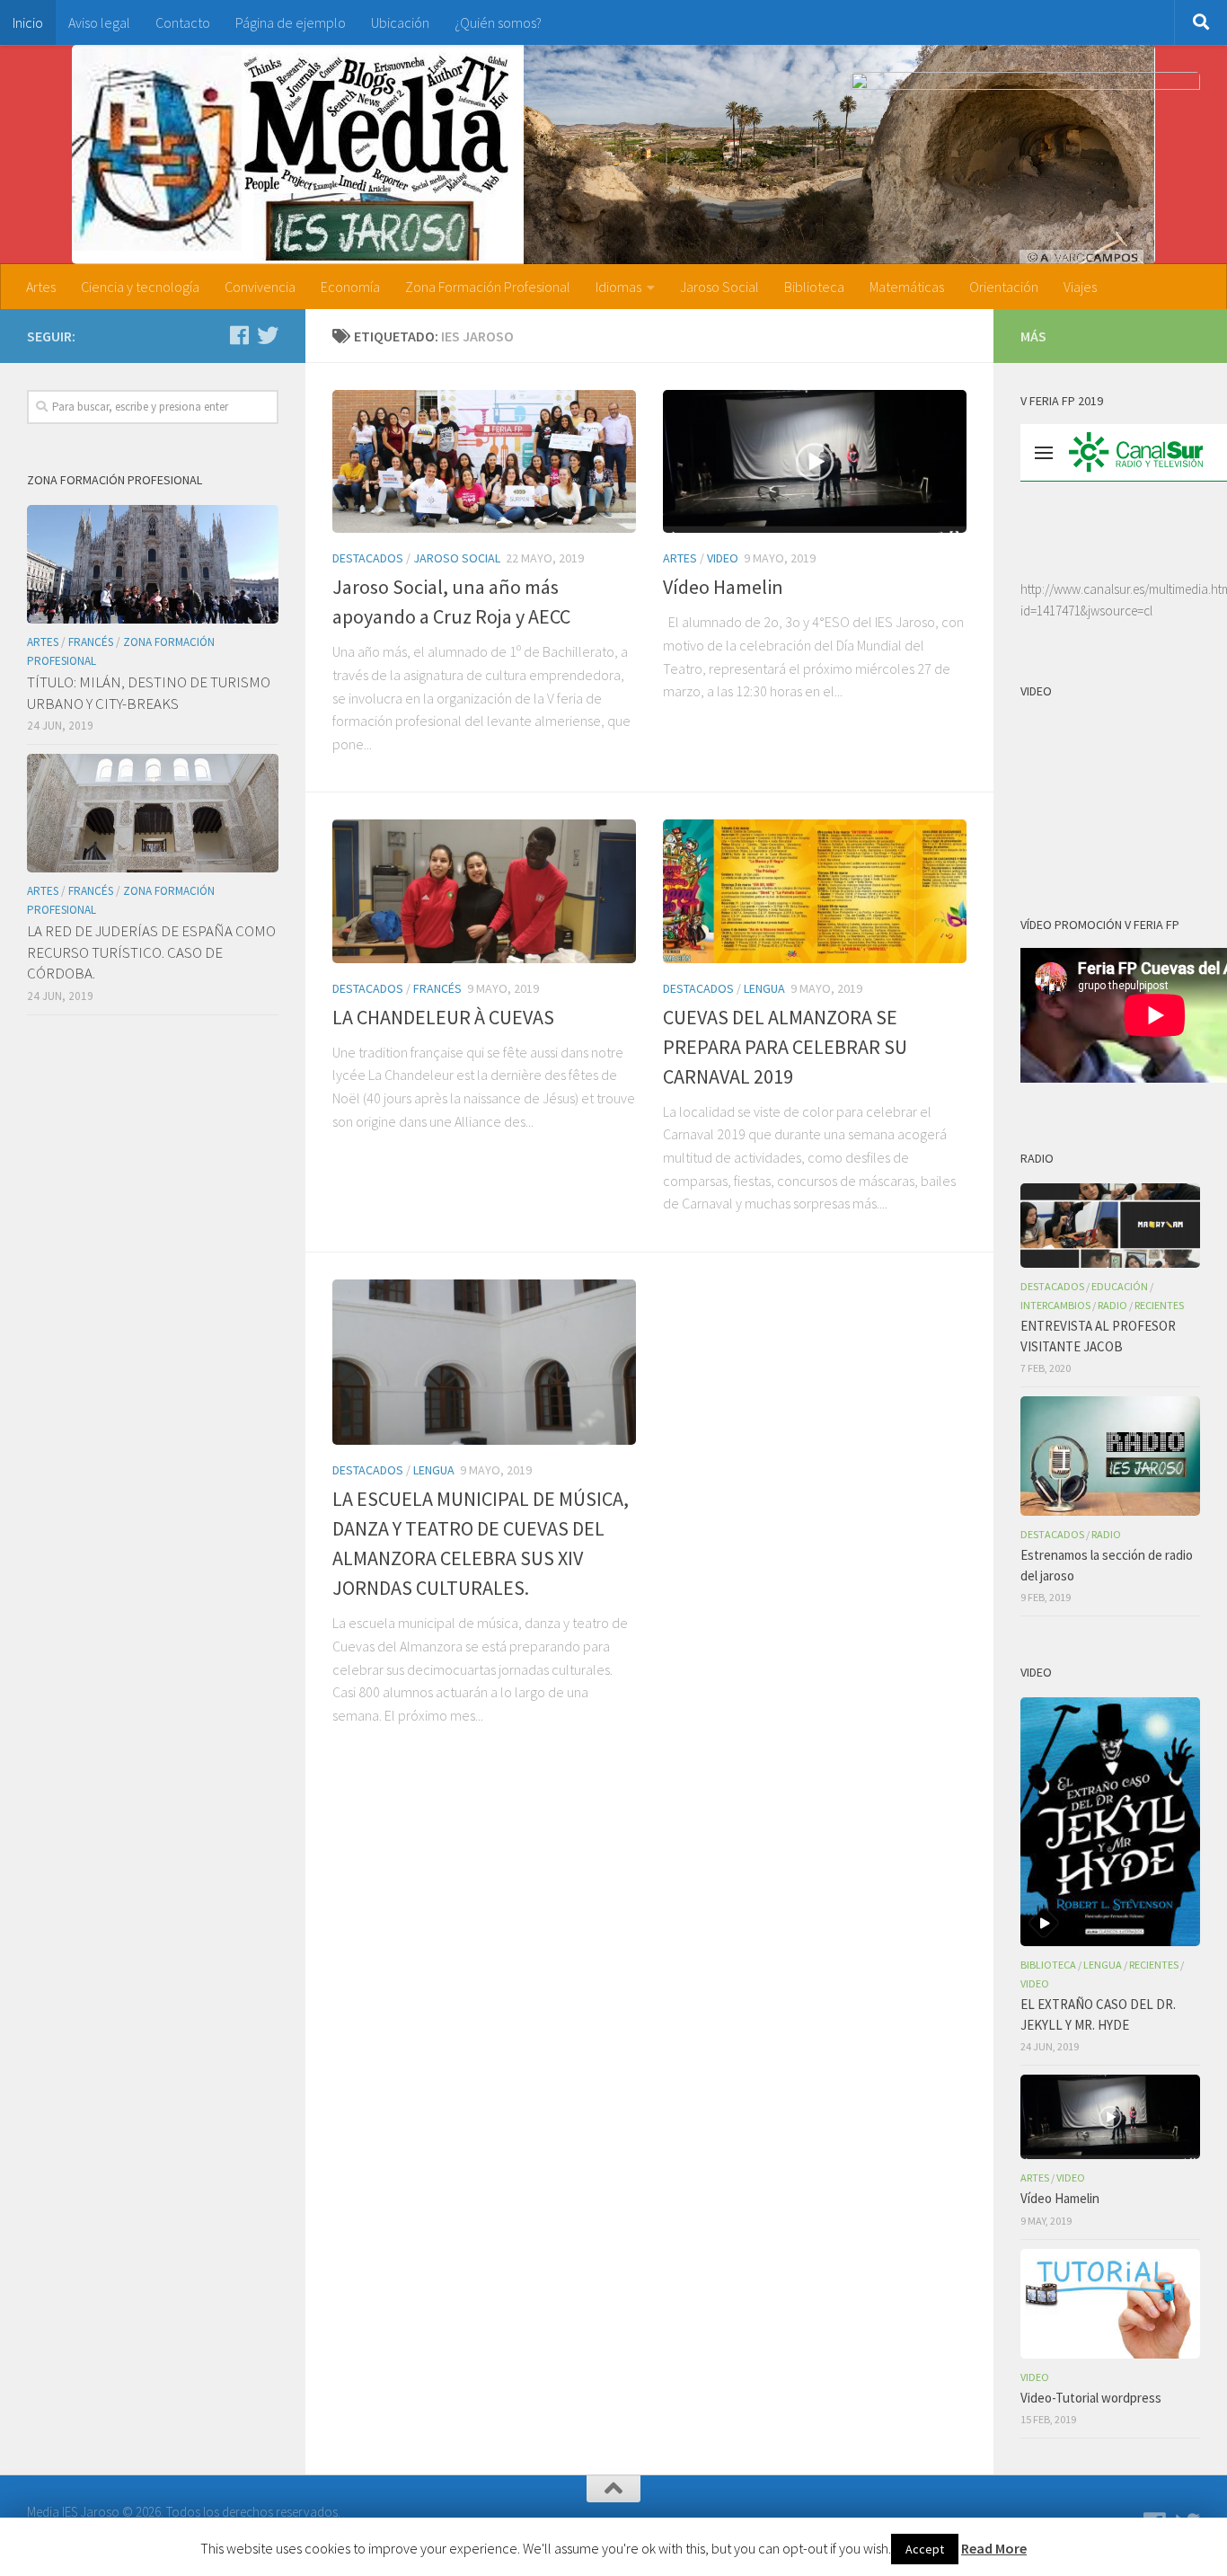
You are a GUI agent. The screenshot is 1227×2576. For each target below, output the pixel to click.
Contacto (183, 22)
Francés (437, 988)
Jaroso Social (719, 287)
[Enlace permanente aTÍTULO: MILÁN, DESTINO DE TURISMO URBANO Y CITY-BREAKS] (153, 564)
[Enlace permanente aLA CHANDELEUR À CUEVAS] (484, 891)
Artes (41, 287)
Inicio (28, 22)
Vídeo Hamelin (723, 587)
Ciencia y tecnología (140, 287)
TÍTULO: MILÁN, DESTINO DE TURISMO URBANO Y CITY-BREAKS (149, 693)
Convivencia (260, 287)
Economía (350, 287)
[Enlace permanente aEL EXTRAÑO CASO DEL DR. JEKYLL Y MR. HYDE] (1110, 1822)
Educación (1120, 1286)
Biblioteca (814, 287)
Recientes (1159, 1305)
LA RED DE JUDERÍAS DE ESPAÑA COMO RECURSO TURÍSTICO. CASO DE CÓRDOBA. (151, 952)
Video (723, 558)
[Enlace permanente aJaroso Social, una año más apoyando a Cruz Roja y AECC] (484, 461)
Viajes (1080, 287)
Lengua (764, 988)
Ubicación (400, 22)
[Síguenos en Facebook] (239, 335)
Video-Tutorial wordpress (1091, 2398)
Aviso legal (99, 22)
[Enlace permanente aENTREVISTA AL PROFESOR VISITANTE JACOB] (1110, 1226)
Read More (994, 2548)
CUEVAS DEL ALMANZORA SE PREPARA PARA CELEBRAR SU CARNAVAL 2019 (785, 1047)
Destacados (368, 558)
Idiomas (618, 287)
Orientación (1004, 287)
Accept (925, 2549)
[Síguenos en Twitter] (268, 335)
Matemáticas (907, 287)
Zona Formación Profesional (488, 287)
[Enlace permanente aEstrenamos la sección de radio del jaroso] (1110, 1456)
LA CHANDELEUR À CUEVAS (443, 1017)
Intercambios (1055, 1305)
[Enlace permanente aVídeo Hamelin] (815, 461)
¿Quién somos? (498, 22)
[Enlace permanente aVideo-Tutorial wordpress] (1110, 2304)
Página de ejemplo (291, 22)
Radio (1112, 1305)
